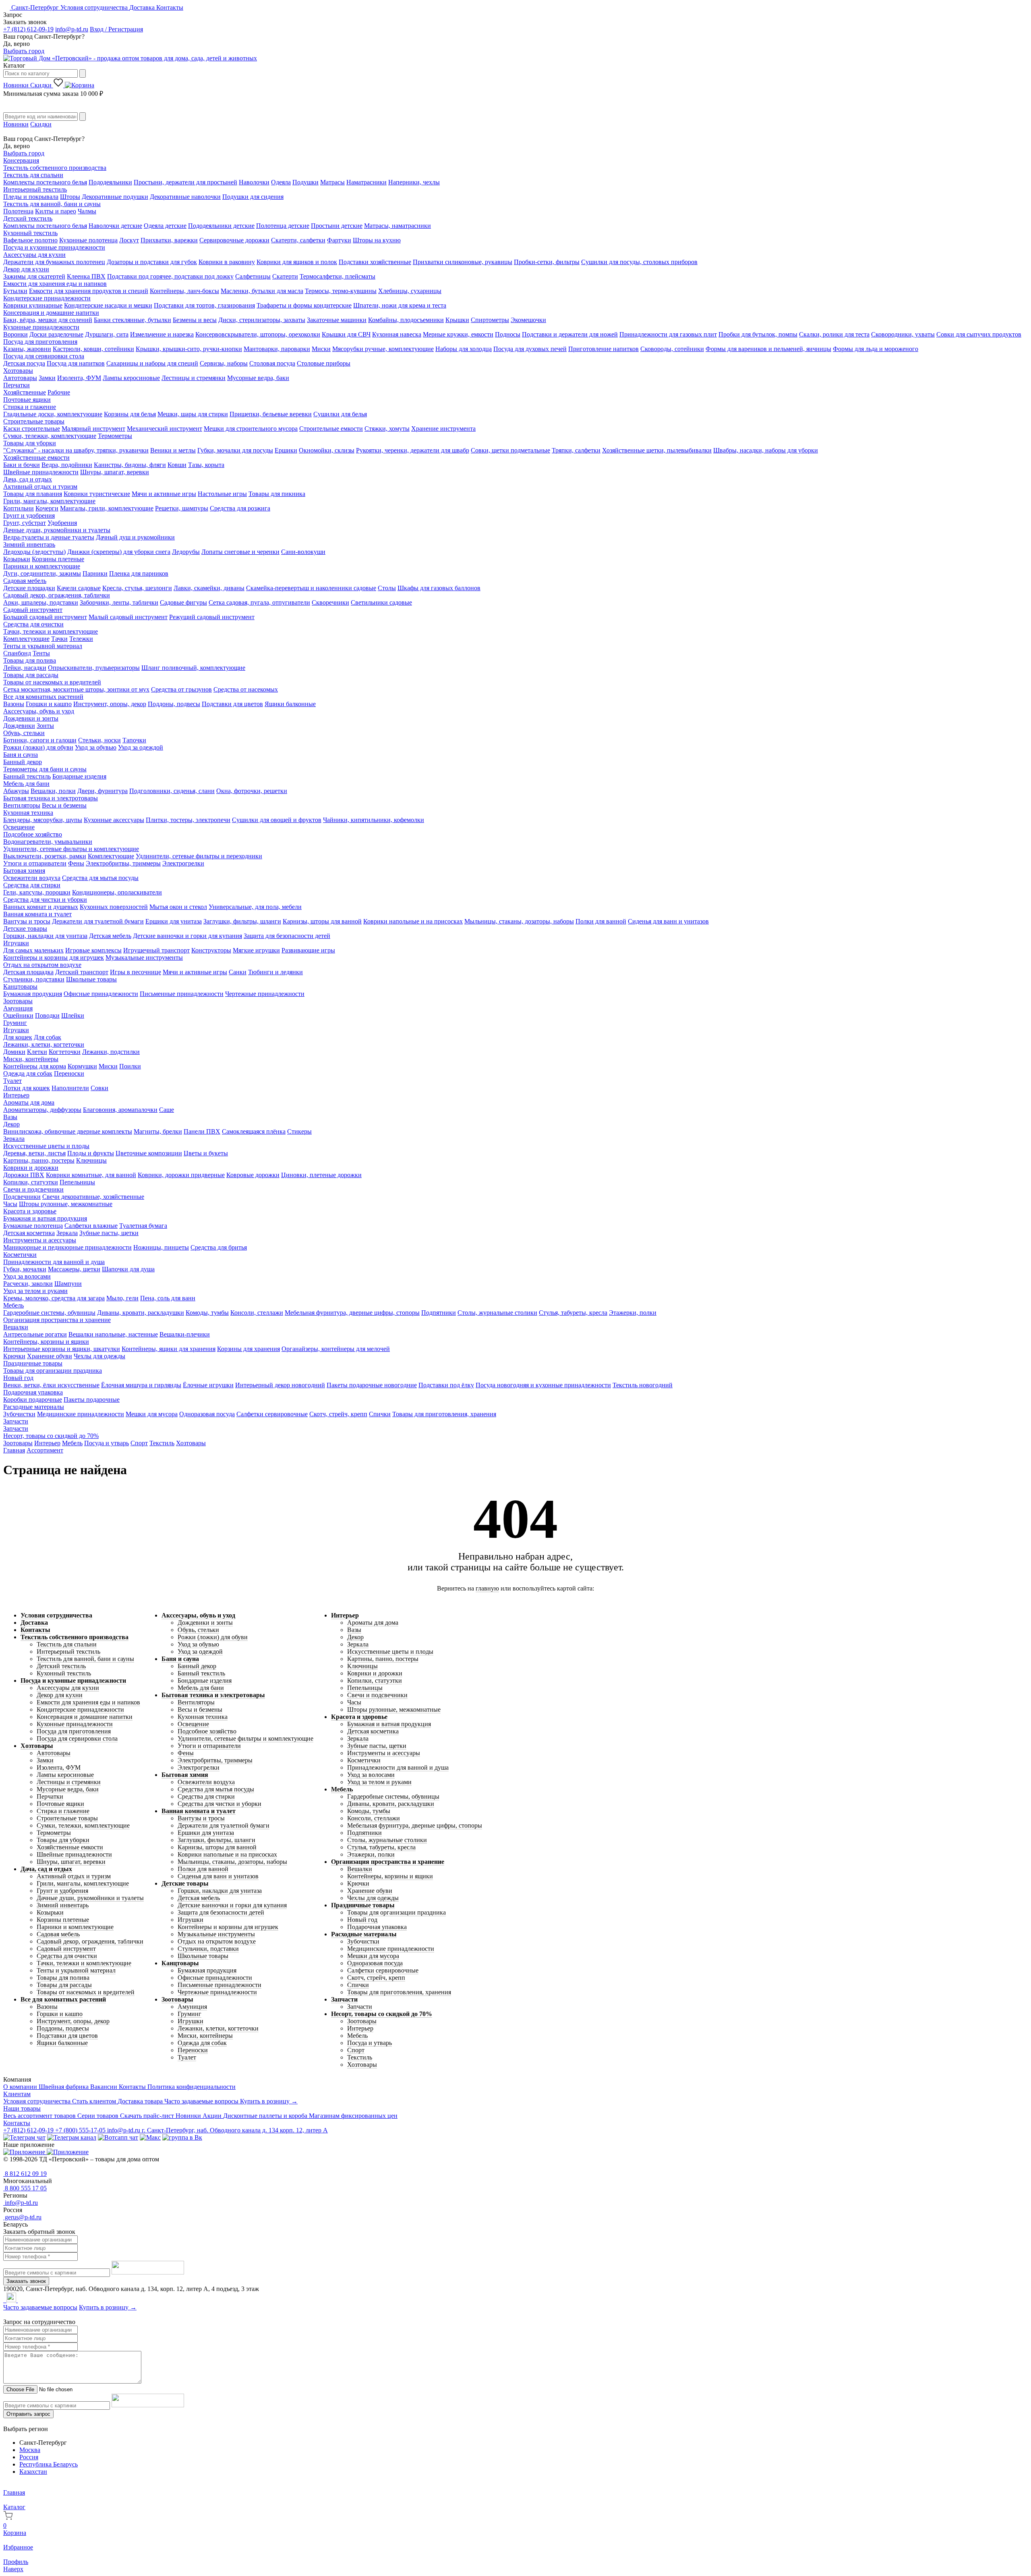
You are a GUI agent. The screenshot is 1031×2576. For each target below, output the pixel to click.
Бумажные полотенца (33, 1226)
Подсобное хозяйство (33, 834)
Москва (30, 2450)
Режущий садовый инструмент (212, 617)
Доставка (143, 7)
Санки (238, 972)
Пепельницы (77, 1182)
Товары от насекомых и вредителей (52, 682)
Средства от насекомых (246, 689)
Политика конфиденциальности (192, 2087)
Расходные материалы (34, 1407)
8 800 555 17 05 (25, 2188)
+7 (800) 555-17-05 (81, 2130)
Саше (167, 1110)
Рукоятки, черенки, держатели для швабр (413, 450)
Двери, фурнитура (102, 791)
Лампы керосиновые (131, 378)
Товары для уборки (30, 443)
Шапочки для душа (128, 1269)
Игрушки (16, 943)
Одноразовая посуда (207, 1414)
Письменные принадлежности (182, 994)
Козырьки (17, 559)
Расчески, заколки (28, 1284)
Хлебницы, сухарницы (410, 291)
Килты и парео (56, 211)
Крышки (457, 320)
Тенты (41, 653)
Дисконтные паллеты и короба (266, 2116)
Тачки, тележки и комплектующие (51, 631)
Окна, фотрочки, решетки (252, 791)
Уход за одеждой (141, 747)
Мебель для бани (26, 784)
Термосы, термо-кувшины (341, 291)
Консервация (21, 160)
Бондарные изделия (79, 776)
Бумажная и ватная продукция (45, 1218)
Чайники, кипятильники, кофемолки (374, 820)
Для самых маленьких (33, 950)
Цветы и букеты (206, 1153)
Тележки (81, 639)
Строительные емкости (331, 429)
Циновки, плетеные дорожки (321, 1175)
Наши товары (22, 2108)
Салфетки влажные (91, 1226)
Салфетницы (253, 276)
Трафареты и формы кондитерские (304, 305)
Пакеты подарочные (92, 1400)
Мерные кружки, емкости (458, 334)
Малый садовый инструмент (128, 617)
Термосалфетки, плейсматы (337, 276)
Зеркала (14, 1139)
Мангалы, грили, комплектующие (107, 508)
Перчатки (17, 385)
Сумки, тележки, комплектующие (50, 436)
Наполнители (70, 1088)
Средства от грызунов (181, 689)
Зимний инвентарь (29, 544)
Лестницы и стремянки (194, 378)
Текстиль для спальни (33, 175)
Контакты (170, 7)
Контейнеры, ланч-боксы (184, 291)
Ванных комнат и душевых (41, 907)
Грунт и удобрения (29, 515)
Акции (213, 2116)
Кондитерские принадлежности (47, 298)
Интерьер (16, 1095)
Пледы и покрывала (31, 197)
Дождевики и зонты (31, 718)
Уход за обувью (96, 747)
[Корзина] (80, 85)
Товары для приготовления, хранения (444, 1414)
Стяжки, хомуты (387, 429)
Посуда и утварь (107, 1443)
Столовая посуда (272, 363)
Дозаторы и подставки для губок (152, 262)
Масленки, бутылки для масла (262, 291)
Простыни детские (337, 226)
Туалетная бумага (143, 1226)
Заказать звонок (26, 2281)
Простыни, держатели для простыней (185, 182)
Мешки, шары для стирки (193, 414)
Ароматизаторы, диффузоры (42, 1110)
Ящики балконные (290, 704)
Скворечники (330, 602)
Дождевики (19, 726)
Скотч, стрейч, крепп (338, 1414)
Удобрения (62, 523)
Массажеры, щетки (74, 1269)
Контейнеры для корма (35, 1066)
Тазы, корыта (206, 465)
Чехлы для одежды (99, 1356)
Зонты (45, 726)
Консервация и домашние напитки (51, 313)
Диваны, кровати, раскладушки (141, 1313)
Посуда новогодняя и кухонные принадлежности (543, 1385)
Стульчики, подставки (34, 979)
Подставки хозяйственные (375, 262)
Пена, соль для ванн (168, 1298)
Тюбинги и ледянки (275, 972)
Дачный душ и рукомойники (135, 537)
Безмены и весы (195, 320)
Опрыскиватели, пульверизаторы (94, 668)
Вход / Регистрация (116, 29)
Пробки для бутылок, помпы (758, 334)
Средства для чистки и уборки (45, 900)
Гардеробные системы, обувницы (49, 1313)
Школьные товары (91, 979)
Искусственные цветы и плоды (46, 1146)
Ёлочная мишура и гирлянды (141, 1385)
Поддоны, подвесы (174, 704)
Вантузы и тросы (27, 921)
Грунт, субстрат (25, 523)
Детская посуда (24, 363)
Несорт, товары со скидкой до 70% (51, 1436)
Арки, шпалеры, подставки (41, 602)
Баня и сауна (21, 755)
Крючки (14, 1356)
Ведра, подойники (67, 465)
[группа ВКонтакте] (182, 2137)
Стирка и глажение (30, 407)
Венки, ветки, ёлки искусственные (51, 1385)
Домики (14, 1052)
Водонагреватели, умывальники (48, 842)
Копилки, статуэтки (31, 1182)
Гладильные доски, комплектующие (53, 414)
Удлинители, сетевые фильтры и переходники (199, 856)
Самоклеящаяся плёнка (254, 1131)
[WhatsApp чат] (118, 2137)
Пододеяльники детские (221, 226)
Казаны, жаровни (27, 349)
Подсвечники (22, 1197)
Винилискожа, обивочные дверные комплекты (68, 1131)
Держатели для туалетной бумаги (98, 921)
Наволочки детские (115, 226)
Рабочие (59, 392)
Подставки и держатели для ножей (570, 334)
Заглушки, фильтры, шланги (242, 921)
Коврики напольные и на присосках (413, 921)
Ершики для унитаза (174, 921)
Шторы (70, 197)
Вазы (10, 1117)
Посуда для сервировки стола (44, 356)
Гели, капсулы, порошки (37, 892)
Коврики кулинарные (33, 305)
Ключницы (91, 1160)
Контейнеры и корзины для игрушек (54, 957)
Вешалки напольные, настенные (113, 1334)
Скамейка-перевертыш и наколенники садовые (311, 588)
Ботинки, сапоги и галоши (40, 740)
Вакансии (105, 2087)
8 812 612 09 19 (25, 2174)
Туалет (12, 1081)
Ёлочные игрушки (208, 1385)
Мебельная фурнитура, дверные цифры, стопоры (352, 1313)
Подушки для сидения (253, 197)
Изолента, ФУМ (79, 378)
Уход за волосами (27, 1276)
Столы (387, 588)
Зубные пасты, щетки (109, 1233)
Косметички (20, 1255)
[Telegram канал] (72, 2137)
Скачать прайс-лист (148, 2116)
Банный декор (23, 762)
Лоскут (129, 240)
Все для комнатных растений (43, 697)
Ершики (286, 450)
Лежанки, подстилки (111, 1052)
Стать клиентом (95, 2101)
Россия (29, 2457)
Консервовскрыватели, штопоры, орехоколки (258, 334)
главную (487, 1588)
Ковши (177, 465)
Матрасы (332, 182)
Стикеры (299, 1131)
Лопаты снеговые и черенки (240, 552)
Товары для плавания (33, 494)
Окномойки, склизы (327, 450)
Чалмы (87, 211)
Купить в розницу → (269, 2101)
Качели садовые (79, 588)
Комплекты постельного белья (45, 182)
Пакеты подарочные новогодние (372, 1385)
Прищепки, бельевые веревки (271, 414)
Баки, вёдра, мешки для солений (48, 320)
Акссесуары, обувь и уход (39, 711)
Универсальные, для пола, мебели (255, 907)
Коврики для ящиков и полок (297, 262)
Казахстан (33, 2472)
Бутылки (15, 291)
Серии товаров (99, 2116)
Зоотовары (18, 1001)
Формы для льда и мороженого (876, 349)
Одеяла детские (165, 226)
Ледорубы (186, 552)
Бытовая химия (24, 871)
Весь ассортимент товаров (40, 2116)
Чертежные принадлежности (265, 994)
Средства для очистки (33, 624)
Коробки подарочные (33, 1400)
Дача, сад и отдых (28, 479)
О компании (21, 2087)
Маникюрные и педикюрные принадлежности (67, 1247)
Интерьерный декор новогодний (280, 1385)
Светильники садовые (381, 602)
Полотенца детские (283, 226)
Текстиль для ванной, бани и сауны (52, 204)
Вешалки (16, 1327)
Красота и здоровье (30, 1211)
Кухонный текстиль (30, 233)
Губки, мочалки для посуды (235, 450)
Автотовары (20, 378)
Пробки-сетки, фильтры (547, 262)
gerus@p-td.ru (22, 2217)
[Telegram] (4, 2300)
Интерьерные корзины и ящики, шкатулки (62, 1349)
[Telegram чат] (24, 2137)
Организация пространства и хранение (57, 1320)
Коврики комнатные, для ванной (91, 1175)
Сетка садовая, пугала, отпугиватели (259, 602)
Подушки (305, 182)
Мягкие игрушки (256, 950)
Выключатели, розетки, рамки (45, 856)
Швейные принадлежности (41, 472)
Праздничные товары (33, 1363)
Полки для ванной (601, 921)
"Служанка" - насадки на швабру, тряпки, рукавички (76, 450)
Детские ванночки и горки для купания (187, 936)
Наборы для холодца (464, 349)
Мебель (13, 1305)
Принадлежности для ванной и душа (54, 1262)
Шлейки (73, 1015)
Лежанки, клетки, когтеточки (44, 1044)
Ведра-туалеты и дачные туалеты (49, 537)
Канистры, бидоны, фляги (130, 465)
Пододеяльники (110, 182)
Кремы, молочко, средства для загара (54, 1298)
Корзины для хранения (248, 1349)
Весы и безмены (64, 805)
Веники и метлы (173, 450)
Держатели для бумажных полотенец (54, 262)
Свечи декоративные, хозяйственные (93, 1197)
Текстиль (162, 1443)
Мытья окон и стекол (178, 907)
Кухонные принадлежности (41, 327)
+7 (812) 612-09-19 (28, 29)
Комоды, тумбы (207, 1313)
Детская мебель (110, 936)
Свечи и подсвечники (33, 1189)
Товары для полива (30, 660)
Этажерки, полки (633, 1313)
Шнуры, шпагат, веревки (115, 472)
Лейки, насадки (25, 668)
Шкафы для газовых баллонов (439, 588)
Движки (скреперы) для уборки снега (119, 552)
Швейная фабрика (64, 2087)
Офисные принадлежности (101, 994)
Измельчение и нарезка (162, 334)
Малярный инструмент (93, 429)
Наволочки (254, 182)
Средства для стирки (32, 885)
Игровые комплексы (93, 950)
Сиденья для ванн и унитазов (668, 921)
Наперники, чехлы (414, 182)
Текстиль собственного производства (55, 168)
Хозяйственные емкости (36, 458)
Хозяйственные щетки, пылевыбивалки (657, 450)
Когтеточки (65, 1052)
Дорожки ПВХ (24, 1175)
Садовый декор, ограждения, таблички (57, 595)
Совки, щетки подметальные (510, 450)
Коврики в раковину (227, 262)
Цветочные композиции (149, 1153)
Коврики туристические (97, 494)
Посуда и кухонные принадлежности (54, 247)
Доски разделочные (56, 334)
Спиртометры (490, 320)
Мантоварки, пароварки (277, 349)
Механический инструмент (165, 429)
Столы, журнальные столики (497, 1313)
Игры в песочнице (136, 972)
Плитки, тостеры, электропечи (188, 820)
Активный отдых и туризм (40, 486)
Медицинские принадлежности (81, 1414)
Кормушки (82, 1066)
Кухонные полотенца (88, 240)
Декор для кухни (26, 269)
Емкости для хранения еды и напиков (55, 284)
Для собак (48, 1037)
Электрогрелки (183, 863)
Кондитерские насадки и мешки (108, 305)
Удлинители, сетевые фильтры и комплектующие (71, 849)
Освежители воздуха (32, 878)
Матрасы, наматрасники (397, 226)
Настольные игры (222, 494)
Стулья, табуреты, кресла (573, 1313)
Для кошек (18, 1037)
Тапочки (134, 740)
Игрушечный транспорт (156, 950)
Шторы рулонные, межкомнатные (66, 1204)
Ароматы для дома (29, 1102)
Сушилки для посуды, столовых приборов (639, 262)
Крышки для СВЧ (346, 334)
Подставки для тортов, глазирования (204, 305)
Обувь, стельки (24, 733)
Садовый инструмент (33, 610)
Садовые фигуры (183, 602)
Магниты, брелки (158, 1131)
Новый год (18, 1378)
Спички (380, 1414)
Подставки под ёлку (446, 1385)
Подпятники (439, 1313)
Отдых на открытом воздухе (42, 965)
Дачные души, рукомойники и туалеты (57, 530)
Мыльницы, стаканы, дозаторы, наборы (519, 921)
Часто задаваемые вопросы (202, 2101)
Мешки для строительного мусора (251, 429)
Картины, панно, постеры (39, 1160)
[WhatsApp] (6, 2300)
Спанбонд (17, 653)
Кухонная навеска (397, 334)
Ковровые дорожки (253, 1175)
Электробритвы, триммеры (123, 863)
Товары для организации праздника (53, 1371)
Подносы (508, 334)
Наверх (13, 2569)
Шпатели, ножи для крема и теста (400, 305)
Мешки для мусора (152, 1414)
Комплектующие (26, 639)
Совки (99, 1088)
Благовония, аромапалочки (120, 1110)
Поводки (47, 1015)
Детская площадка (28, 972)
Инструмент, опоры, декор (110, 704)
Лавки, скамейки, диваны (209, 588)
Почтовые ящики (27, 400)
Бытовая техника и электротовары (51, 798)
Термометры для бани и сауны (45, 769)
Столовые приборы (324, 363)
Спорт (139, 1443)
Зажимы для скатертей (34, 276)
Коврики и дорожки (31, 1168)
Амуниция (18, 1008)
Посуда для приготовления (40, 342)
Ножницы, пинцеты (161, 1247)
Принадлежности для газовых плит (668, 334)
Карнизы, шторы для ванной (322, 921)
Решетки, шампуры (182, 508)
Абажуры (16, 791)
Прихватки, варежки (169, 240)
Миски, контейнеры (31, 1059)
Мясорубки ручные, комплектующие (383, 349)
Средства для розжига (240, 508)
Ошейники (18, 1015)
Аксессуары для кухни (34, 255)
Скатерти (285, 276)
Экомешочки (528, 320)
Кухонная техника (28, 813)
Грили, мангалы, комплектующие (49, 501)
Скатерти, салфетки (298, 240)
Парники (95, 573)
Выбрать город (24, 51)
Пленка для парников (139, 573)
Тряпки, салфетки (576, 450)
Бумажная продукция (33, 994)
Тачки (59, 639)
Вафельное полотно (30, 240)
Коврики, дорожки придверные (181, 1175)
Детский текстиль (28, 218)
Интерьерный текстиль (35, 189)
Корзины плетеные (58, 559)
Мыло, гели (122, 1298)
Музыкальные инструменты (144, 957)
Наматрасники (366, 182)
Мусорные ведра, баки (258, 378)
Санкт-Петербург (35, 7)
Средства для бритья (219, 1247)
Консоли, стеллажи (257, 1313)
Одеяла (281, 182)
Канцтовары (20, 986)
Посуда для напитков (76, 363)
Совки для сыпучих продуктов (979, 334)
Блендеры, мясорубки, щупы (43, 820)
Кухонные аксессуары (114, 820)
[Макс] (150, 2137)
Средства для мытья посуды (100, 878)
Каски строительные (32, 429)
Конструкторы (211, 950)
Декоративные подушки (115, 197)
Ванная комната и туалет (37, 914)
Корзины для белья (130, 414)
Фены (76, 863)
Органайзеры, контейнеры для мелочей (336, 1349)
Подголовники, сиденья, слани (172, 791)
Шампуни (68, 1284)
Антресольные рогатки (35, 1334)
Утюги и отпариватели (35, 863)
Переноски (69, 1073)
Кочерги (47, 508)
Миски (321, 349)
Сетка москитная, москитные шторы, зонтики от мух (76, 689)
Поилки (130, 1066)
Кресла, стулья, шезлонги (137, 588)
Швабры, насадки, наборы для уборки (766, 450)
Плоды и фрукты (91, 1153)
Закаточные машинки (337, 320)
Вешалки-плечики (185, 1334)
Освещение (19, 827)
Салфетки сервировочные (272, 1414)
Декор (11, 1124)
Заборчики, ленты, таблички (119, 602)
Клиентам (17, 2094)
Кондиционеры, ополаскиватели (117, 892)
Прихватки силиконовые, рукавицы (463, 262)
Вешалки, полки (53, 791)
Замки (47, 378)
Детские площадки (29, 588)
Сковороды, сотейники (672, 349)
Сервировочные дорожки (234, 240)
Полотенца (18, 211)
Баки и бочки (22, 465)
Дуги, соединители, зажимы (42, 573)
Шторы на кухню (377, 240)
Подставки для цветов (232, 704)
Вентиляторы (22, 805)
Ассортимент (45, 1450)
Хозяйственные (25, 392)
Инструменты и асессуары (40, 1240)
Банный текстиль (27, 776)
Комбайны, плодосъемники (406, 320)
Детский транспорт (82, 972)
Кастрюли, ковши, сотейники (93, 349)
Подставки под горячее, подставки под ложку (170, 276)
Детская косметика (29, 1233)
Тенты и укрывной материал (43, 646)
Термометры (115, 436)
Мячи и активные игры (164, 494)
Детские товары (25, 929)
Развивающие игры (308, 950)
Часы (10, 1204)
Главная (14, 1450)
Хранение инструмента (443, 429)
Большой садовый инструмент (45, 617)
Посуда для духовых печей (530, 349)
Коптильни (19, 508)
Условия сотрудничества (95, 7)
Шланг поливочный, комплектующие (193, 668)
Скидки (42, 85)
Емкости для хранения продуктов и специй (89, 291)
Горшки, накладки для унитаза (45, 936)
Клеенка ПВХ (86, 276)
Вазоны (14, 704)
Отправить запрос (28, 2414)
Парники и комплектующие (42, 566)
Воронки (16, 334)
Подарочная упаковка (33, 1392)
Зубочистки (19, 1414)
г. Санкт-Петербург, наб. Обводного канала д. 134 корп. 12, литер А (235, 2130)
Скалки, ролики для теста (834, 334)
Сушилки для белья (340, 414)
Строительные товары (34, 421)
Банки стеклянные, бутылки (132, 320)
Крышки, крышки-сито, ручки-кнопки (189, 349)
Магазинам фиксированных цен (353, 2116)
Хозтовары (18, 371)
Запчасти (16, 1421)
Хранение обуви (50, 1356)
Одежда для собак (28, 1073)
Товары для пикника (277, 494)
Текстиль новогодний (643, 1385)
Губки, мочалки (25, 1269)
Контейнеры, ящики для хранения (169, 1349)
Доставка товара (141, 2101)
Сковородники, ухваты (903, 334)
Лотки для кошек (27, 1088)
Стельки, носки (99, 740)
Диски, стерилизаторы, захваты (262, 320)
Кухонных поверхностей (114, 907)
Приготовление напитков (603, 349)
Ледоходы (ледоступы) (34, 552)
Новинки (17, 85)
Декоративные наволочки (185, 197)
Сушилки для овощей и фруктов (277, 820)
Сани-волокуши (303, 552)
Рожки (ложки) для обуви (38, 747)
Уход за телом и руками (35, 1291)
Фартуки (339, 240)
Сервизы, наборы (224, 363)
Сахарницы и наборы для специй (152, 363)
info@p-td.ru (72, 29)
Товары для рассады (31, 675)
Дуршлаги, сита (107, 334)
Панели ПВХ (202, 1131)
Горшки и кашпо (49, 704)
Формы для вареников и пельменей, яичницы (768, 349)
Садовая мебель (25, 581)
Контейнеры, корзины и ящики (46, 1342)
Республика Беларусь (49, 2464)
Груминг (15, 1023)
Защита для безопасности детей (287, 936)
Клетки (37, 1052)
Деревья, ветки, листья (34, 1153)
